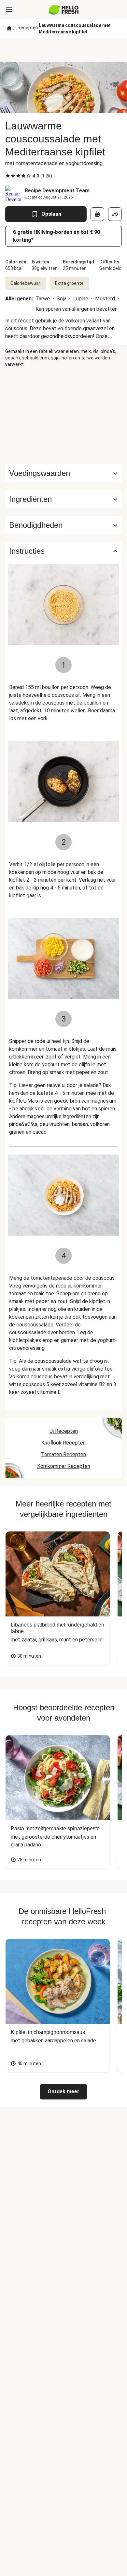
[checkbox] (8, 176)
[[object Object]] (97, 214)
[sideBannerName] (63, 416)
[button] (63, 499)
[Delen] (115, 214)
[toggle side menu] (9, 10)
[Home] (9, 29)
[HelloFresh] (64, 10)
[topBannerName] (63, 50)
